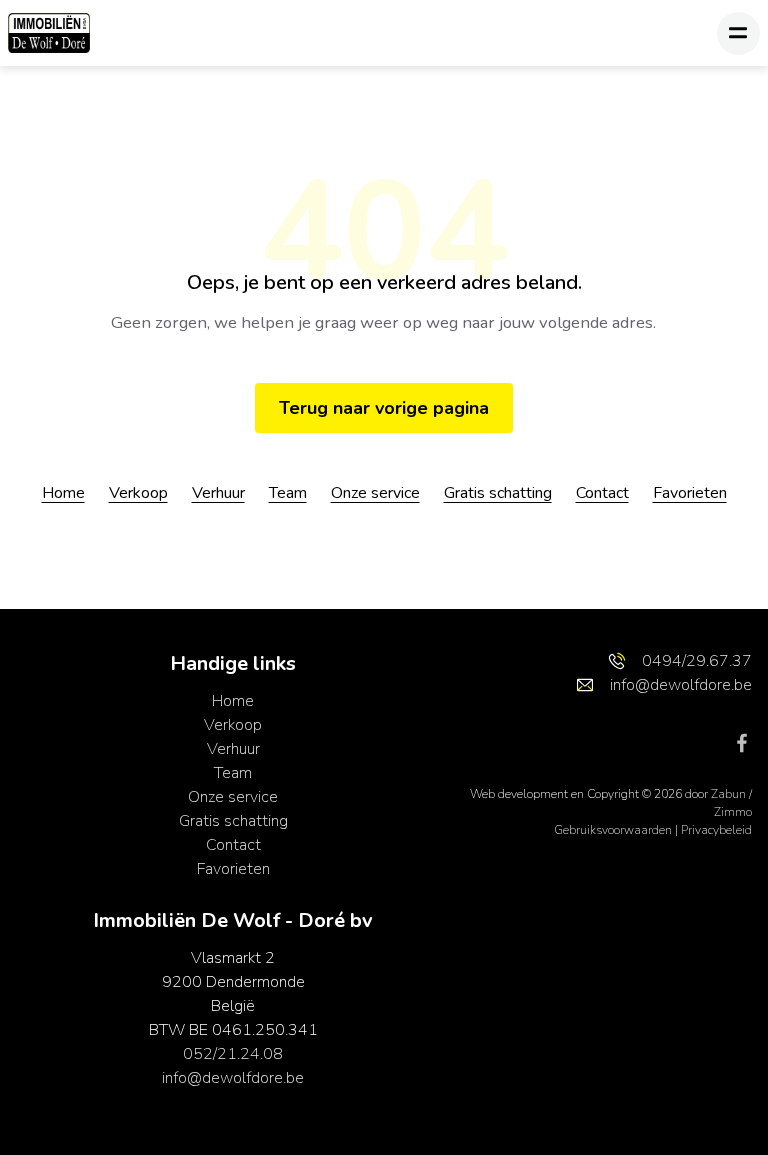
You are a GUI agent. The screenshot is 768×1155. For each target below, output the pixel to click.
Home (63, 493)
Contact (602, 493)
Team (288, 493)
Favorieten (690, 493)
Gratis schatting (498, 493)
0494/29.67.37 (697, 661)
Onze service (375, 493)
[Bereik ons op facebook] (742, 741)
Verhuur (218, 493)
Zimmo (733, 812)
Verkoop (138, 493)
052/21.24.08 (233, 1054)
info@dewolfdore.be (233, 1078)
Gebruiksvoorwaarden (614, 830)
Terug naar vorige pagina (384, 408)
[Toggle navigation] (738, 33)
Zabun (728, 794)
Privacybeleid (716, 830)
